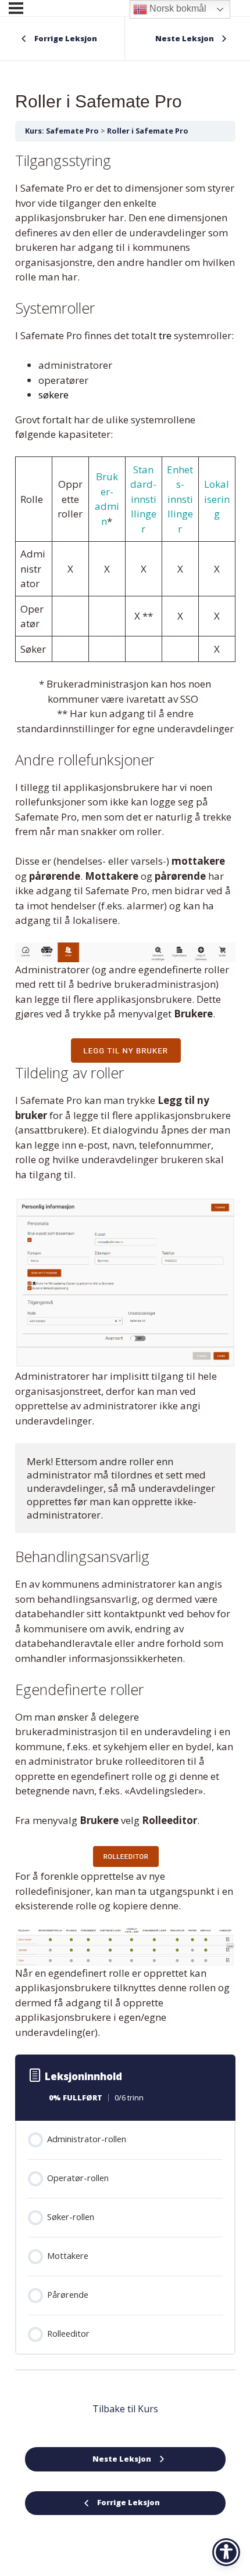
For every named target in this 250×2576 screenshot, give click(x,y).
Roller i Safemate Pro (148, 131)
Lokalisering (217, 499)
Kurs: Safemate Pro (62, 131)
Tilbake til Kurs (125, 2409)
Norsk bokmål (177, 8)
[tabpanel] (125, 1095)
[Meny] (16, 8)
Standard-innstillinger (143, 499)
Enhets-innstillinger (180, 499)
